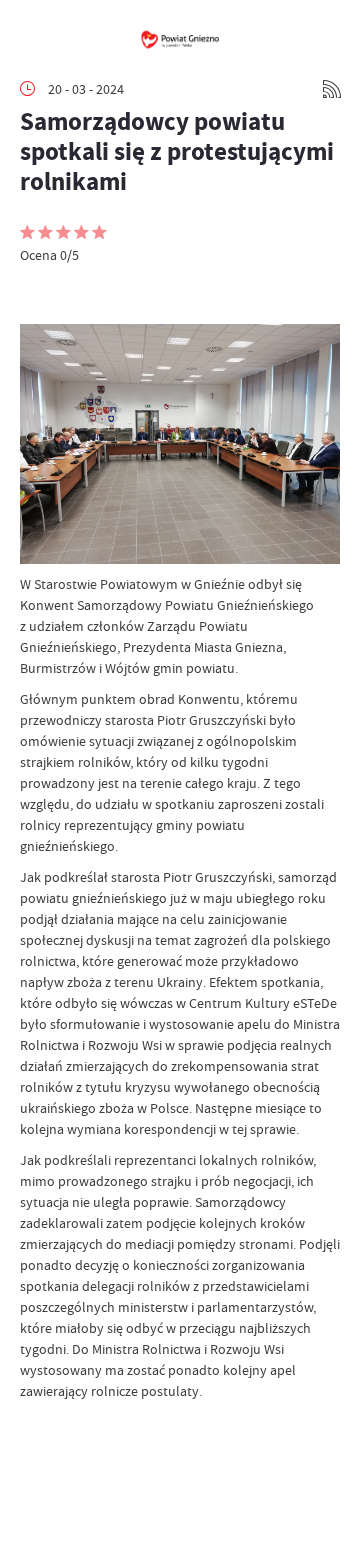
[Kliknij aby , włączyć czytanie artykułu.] (36, 294)
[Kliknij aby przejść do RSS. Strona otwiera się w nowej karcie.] (332, 89)
